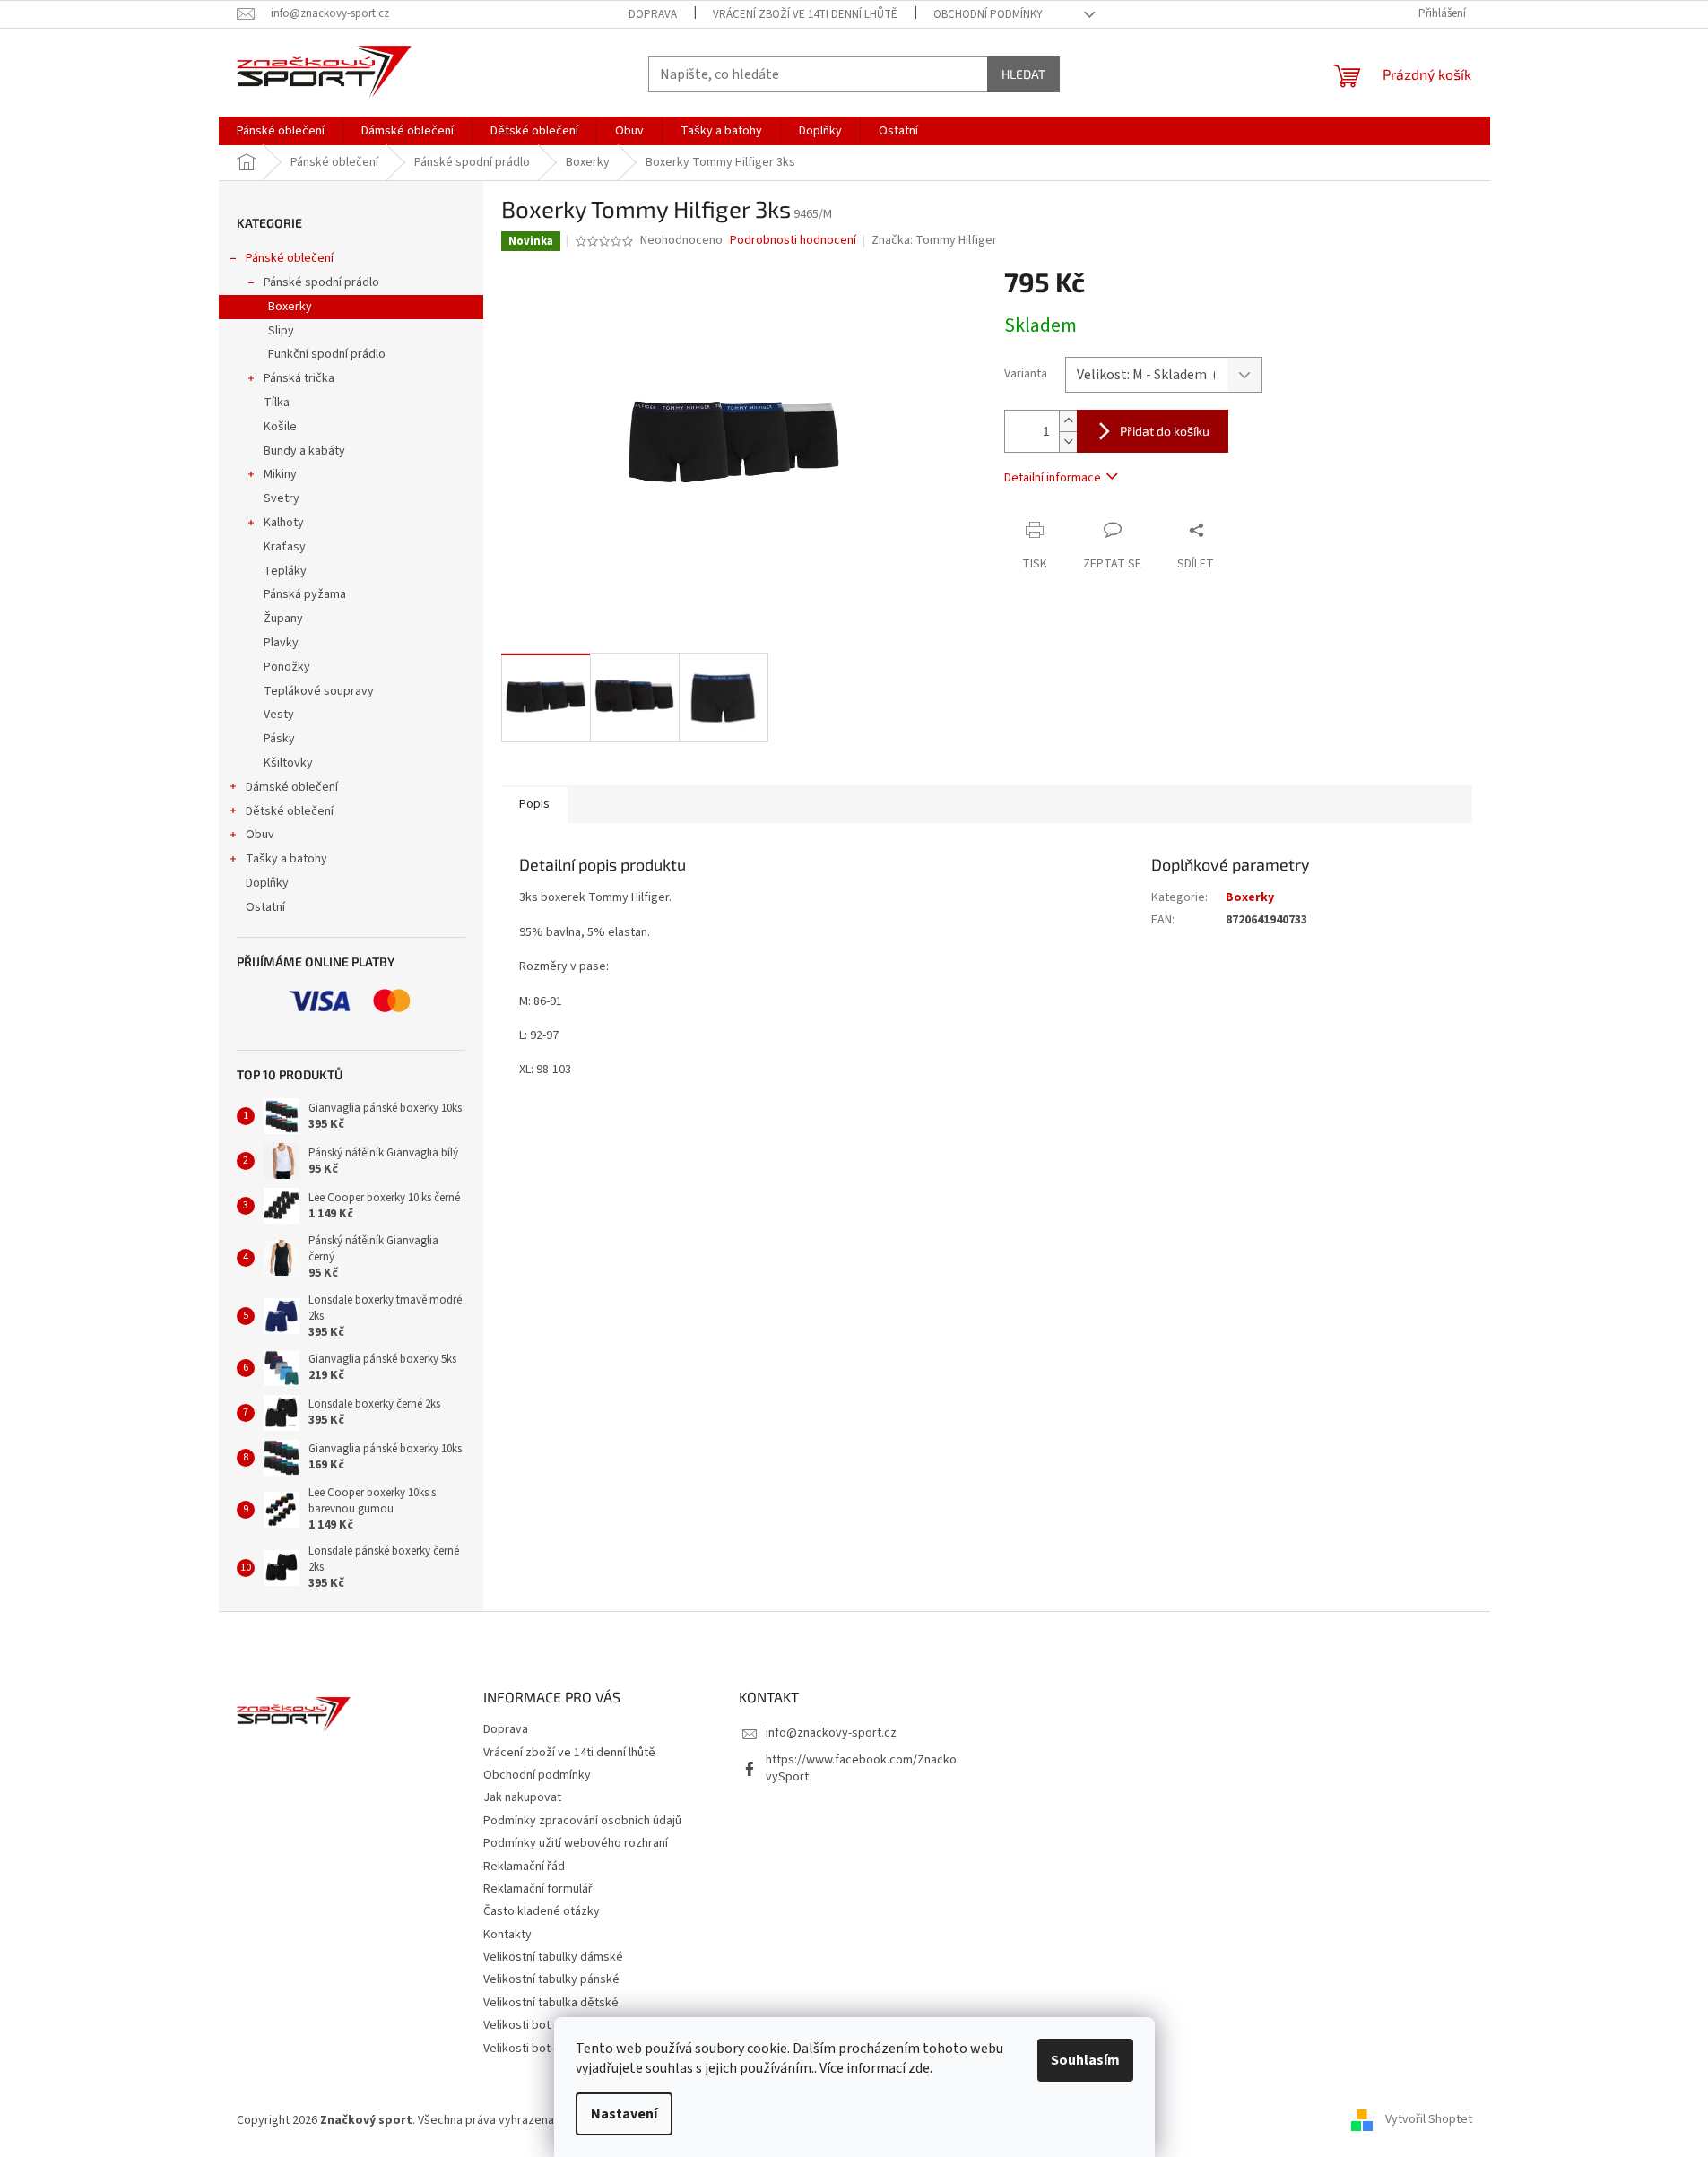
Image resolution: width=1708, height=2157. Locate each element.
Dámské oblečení (292, 787)
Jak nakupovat (522, 1797)
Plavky (281, 643)
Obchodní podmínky (988, 14)
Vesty (279, 715)
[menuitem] (281, 131)
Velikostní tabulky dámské (553, 1957)
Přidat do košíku (1165, 431)
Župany (283, 619)
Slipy (281, 331)
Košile (280, 427)
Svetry (282, 498)
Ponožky (287, 667)
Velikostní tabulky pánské (551, 1979)
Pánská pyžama (305, 594)
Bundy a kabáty (304, 451)
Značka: (934, 240)
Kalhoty (284, 523)
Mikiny (280, 474)
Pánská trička (299, 378)
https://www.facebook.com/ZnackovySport (861, 1768)
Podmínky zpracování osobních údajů (582, 1821)
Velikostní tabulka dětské (551, 2003)
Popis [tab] (534, 804)
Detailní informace (1053, 478)
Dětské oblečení (290, 811)
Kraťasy (285, 547)
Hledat (1023, 74)
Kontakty (507, 1935)
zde (919, 2068)
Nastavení (624, 2114)
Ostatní (265, 907)
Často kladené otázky (542, 1911)
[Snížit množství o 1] (1068, 442)
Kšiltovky (288, 763)
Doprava (653, 14)
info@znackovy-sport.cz (831, 1733)
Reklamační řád (524, 1867)
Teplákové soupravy (319, 691)
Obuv (260, 835)
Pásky (279, 739)
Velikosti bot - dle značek (551, 2049)
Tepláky (285, 571)
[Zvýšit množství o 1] (1068, 421)
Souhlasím (1085, 2060)
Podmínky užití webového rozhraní (576, 1843)
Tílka (277, 403)
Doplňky (267, 883)
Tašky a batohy (286, 859)
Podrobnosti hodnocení (793, 241)
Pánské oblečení (290, 258)
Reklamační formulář (538, 1889)
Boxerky (290, 307)
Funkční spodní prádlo (327, 354)
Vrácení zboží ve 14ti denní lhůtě (805, 14)
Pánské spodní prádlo (321, 282)
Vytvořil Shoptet (1429, 2120)
